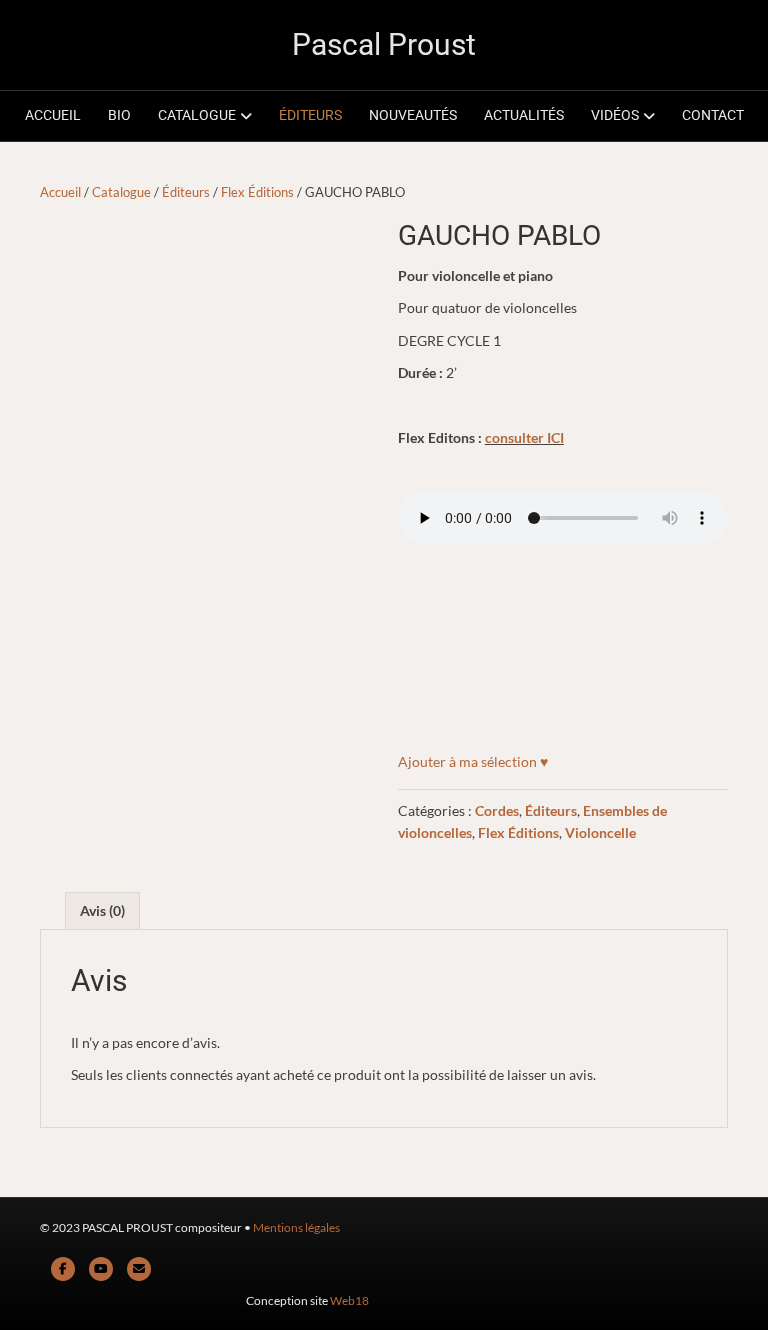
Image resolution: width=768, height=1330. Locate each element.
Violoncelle (600, 832)
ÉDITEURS (310, 115)
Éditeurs (186, 192)
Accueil (60, 192)
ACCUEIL (53, 115)
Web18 (349, 1300)
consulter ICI (524, 437)
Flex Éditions (257, 192)
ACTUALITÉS (524, 115)
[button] (473, 762)
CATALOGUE (197, 115)
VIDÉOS (615, 115)
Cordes (497, 810)
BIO (119, 115)
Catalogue (121, 192)
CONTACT (713, 115)
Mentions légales (296, 1227)
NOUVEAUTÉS (413, 115)
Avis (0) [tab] (102, 910)
